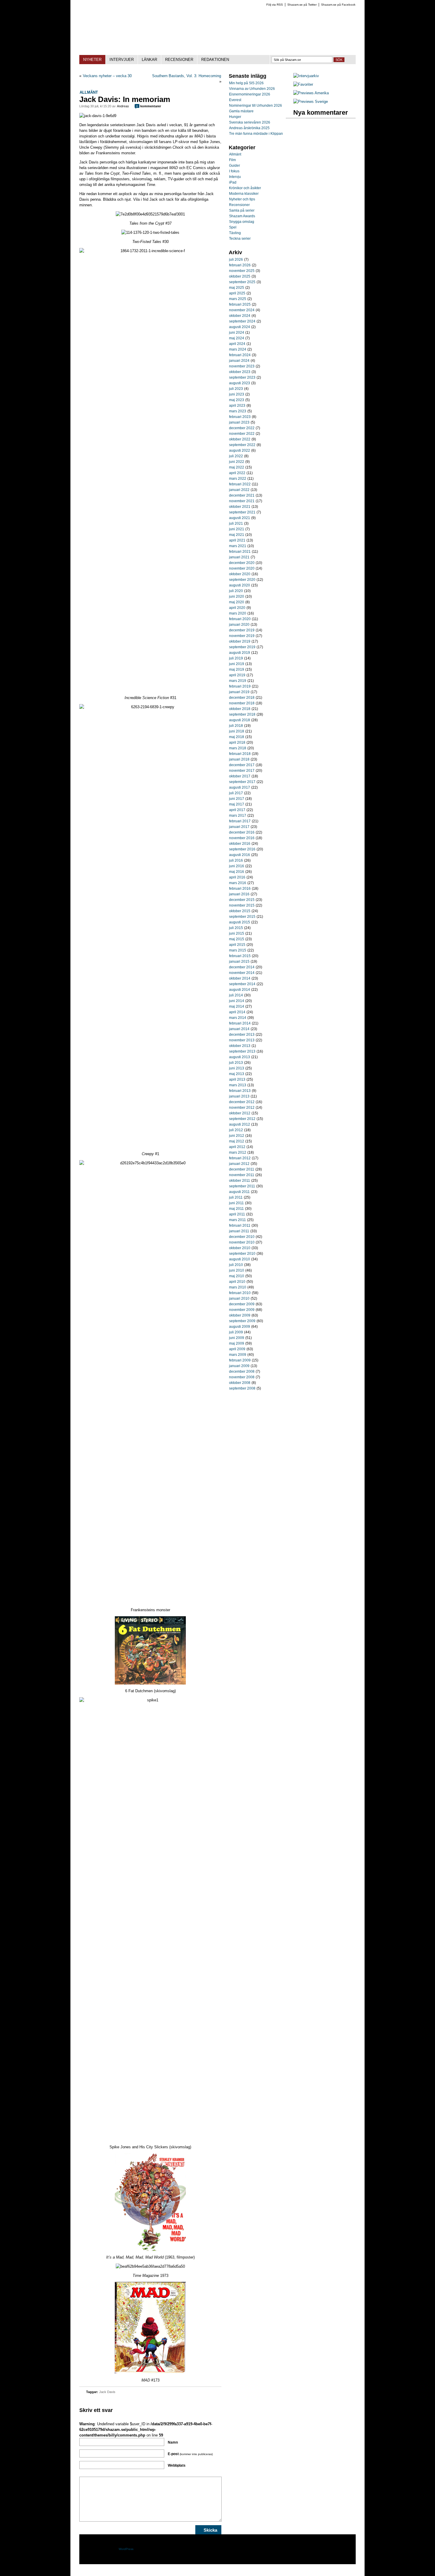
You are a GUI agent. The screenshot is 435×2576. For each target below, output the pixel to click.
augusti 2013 (240, 1057)
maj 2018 (237, 737)
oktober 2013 (240, 1046)
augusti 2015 (240, 922)
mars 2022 (238, 479)
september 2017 (242, 782)
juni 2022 (237, 462)
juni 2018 (237, 731)
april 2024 (237, 344)
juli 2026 (236, 260)
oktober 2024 (240, 316)
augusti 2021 (240, 518)
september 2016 (242, 849)
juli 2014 (236, 995)
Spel (233, 227)
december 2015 (242, 900)
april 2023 (237, 406)
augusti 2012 (240, 1124)
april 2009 (237, 1349)
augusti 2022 (240, 450)
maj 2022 (237, 467)
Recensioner (239, 205)
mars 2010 (238, 1287)
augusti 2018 (240, 720)
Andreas (123, 106)
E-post (190, 2454)
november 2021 (242, 501)
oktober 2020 (240, 574)
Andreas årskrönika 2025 (249, 128)
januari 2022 (239, 490)
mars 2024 (238, 349)
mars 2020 (238, 613)
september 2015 (242, 917)
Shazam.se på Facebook (338, 5)
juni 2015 (237, 933)
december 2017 (242, 765)
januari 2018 (239, 759)
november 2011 (242, 1175)
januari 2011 (239, 1231)
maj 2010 (237, 1276)
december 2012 (242, 1102)
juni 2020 (237, 596)
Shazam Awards (242, 216)
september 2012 (242, 1119)
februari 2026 (240, 265)
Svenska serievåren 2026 (250, 122)
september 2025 (242, 282)
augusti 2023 (240, 383)
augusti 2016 (240, 855)
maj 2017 (237, 804)
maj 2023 (237, 400)
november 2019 (242, 636)
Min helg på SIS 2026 (246, 83)
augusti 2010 (240, 1259)
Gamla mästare (241, 111)
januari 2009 (239, 1366)
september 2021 (242, 512)
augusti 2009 (240, 1327)
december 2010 (242, 1237)
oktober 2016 (240, 844)
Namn (173, 2442)
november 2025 (242, 271)
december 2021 (242, 495)
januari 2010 (239, 1298)
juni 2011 (236, 1203)
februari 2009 (240, 1360)
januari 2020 (239, 625)
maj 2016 (237, 872)
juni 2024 (237, 333)
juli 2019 (236, 658)
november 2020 (242, 568)
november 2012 (242, 1108)
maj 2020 (237, 602)
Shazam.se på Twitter (302, 5)
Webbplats (177, 2465)
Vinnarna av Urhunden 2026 (252, 89)
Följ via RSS (275, 5)
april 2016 (237, 877)
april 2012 (237, 1147)
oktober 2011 (240, 1181)
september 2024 (242, 321)
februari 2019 (240, 686)
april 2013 (237, 1079)
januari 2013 (239, 1096)
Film (232, 160)
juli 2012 (236, 1130)
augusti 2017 (240, 787)
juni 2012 (237, 1136)
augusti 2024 (240, 327)
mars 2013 (238, 1085)
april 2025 (237, 293)
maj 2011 (236, 1209)
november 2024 (242, 310)
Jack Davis (107, 2392)
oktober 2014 (240, 978)
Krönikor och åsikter (245, 188)
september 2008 (242, 1388)
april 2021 (237, 540)
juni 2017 (237, 799)
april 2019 (237, 675)
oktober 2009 (240, 1315)
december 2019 (242, 630)
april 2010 (237, 1282)
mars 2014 (238, 1018)
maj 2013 (237, 1074)
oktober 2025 (240, 276)
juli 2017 (236, 793)
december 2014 (242, 967)
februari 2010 (240, 1293)
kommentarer (149, 106)
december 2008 (242, 1372)
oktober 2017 (240, 776)
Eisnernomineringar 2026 (250, 94)
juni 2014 (237, 1001)
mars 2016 (238, 883)
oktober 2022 (240, 439)
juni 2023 (237, 394)
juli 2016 (236, 860)
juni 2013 (237, 1068)
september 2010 (242, 1254)
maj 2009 (237, 1343)
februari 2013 (240, 1091)
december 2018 (242, 698)
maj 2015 (237, 939)
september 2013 (242, 1051)
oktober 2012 (240, 1113)
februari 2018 (240, 754)
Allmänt (89, 92)
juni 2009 (237, 1338)
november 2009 (242, 1310)
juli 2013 (236, 1063)
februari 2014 (240, 1023)
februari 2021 (240, 552)
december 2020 (242, 563)
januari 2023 (239, 422)
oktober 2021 (240, 507)
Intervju (235, 177)
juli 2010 (236, 1265)
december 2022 (242, 428)
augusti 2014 (240, 990)
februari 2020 (240, 619)
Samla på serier (242, 210)
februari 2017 (240, 821)
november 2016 (242, 838)
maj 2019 (237, 669)
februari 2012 (240, 1158)
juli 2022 (236, 456)
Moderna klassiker (244, 194)
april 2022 (237, 473)
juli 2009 (236, 1332)
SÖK (339, 60)
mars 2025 (238, 299)
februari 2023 (240, 417)
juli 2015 (236, 928)
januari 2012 (239, 1164)
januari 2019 (239, 692)
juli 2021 (236, 523)
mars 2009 (238, 1355)
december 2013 (242, 1035)
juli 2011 (236, 1197)
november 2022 (242, 434)
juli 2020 (236, 591)
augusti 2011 (239, 1192)
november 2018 (242, 703)
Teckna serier (240, 239)
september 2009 (242, 1321)
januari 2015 (239, 962)
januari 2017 (239, 827)
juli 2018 (236, 726)
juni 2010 (237, 1270)
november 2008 (242, 1377)
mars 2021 (238, 546)
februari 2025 (240, 304)
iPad (233, 182)
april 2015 (237, 945)
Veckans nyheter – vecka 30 (107, 76)
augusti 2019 (240, 653)
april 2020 (237, 608)
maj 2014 (237, 1006)
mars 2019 (238, 681)
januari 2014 (239, 1029)
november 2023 (242, 366)
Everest (235, 100)
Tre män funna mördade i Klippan (256, 134)
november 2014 (242, 973)
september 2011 (242, 1186)
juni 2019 (237, 664)
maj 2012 (237, 1141)
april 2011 (237, 1214)
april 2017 (237, 810)
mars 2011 (237, 1220)
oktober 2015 (240, 911)
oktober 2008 (240, 1383)
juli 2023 (236, 389)
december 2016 (242, 832)
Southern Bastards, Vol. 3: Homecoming (187, 76)
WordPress (126, 2549)
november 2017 (242, 771)
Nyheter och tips (242, 199)
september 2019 (242, 647)
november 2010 (242, 1242)
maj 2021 (237, 535)
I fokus (234, 171)
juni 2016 (237, 866)
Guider (235, 166)
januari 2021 (239, 557)
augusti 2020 (240, 585)
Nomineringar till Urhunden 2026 (256, 106)
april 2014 (237, 1012)
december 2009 (242, 1304)
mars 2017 (238, 816)
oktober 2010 (240, 1248)
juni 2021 (237, 529)
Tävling (235, 233)
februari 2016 (240, 889)
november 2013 (242, 1040)
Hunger (235, 117)
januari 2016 (239, 894)
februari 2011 (240, 1225)
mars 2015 (238, 950)
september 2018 (242, 714)
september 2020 (242, 580)
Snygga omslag (242, 222)
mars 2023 (238, 411)
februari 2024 (240, 355)
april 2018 (237, 743)
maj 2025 (237, 288)
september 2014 (242, 984)
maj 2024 (237, 338)
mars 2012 (238, 1152)
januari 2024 (239, 361)
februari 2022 (240, 484)
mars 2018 (238, 748)
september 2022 (242, 445)
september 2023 (242, 377)
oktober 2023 (240, 372)
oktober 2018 (240, 709)
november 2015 (242, 905)
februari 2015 (240, 956)
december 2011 (242, 1169)
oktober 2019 (240, 641)
